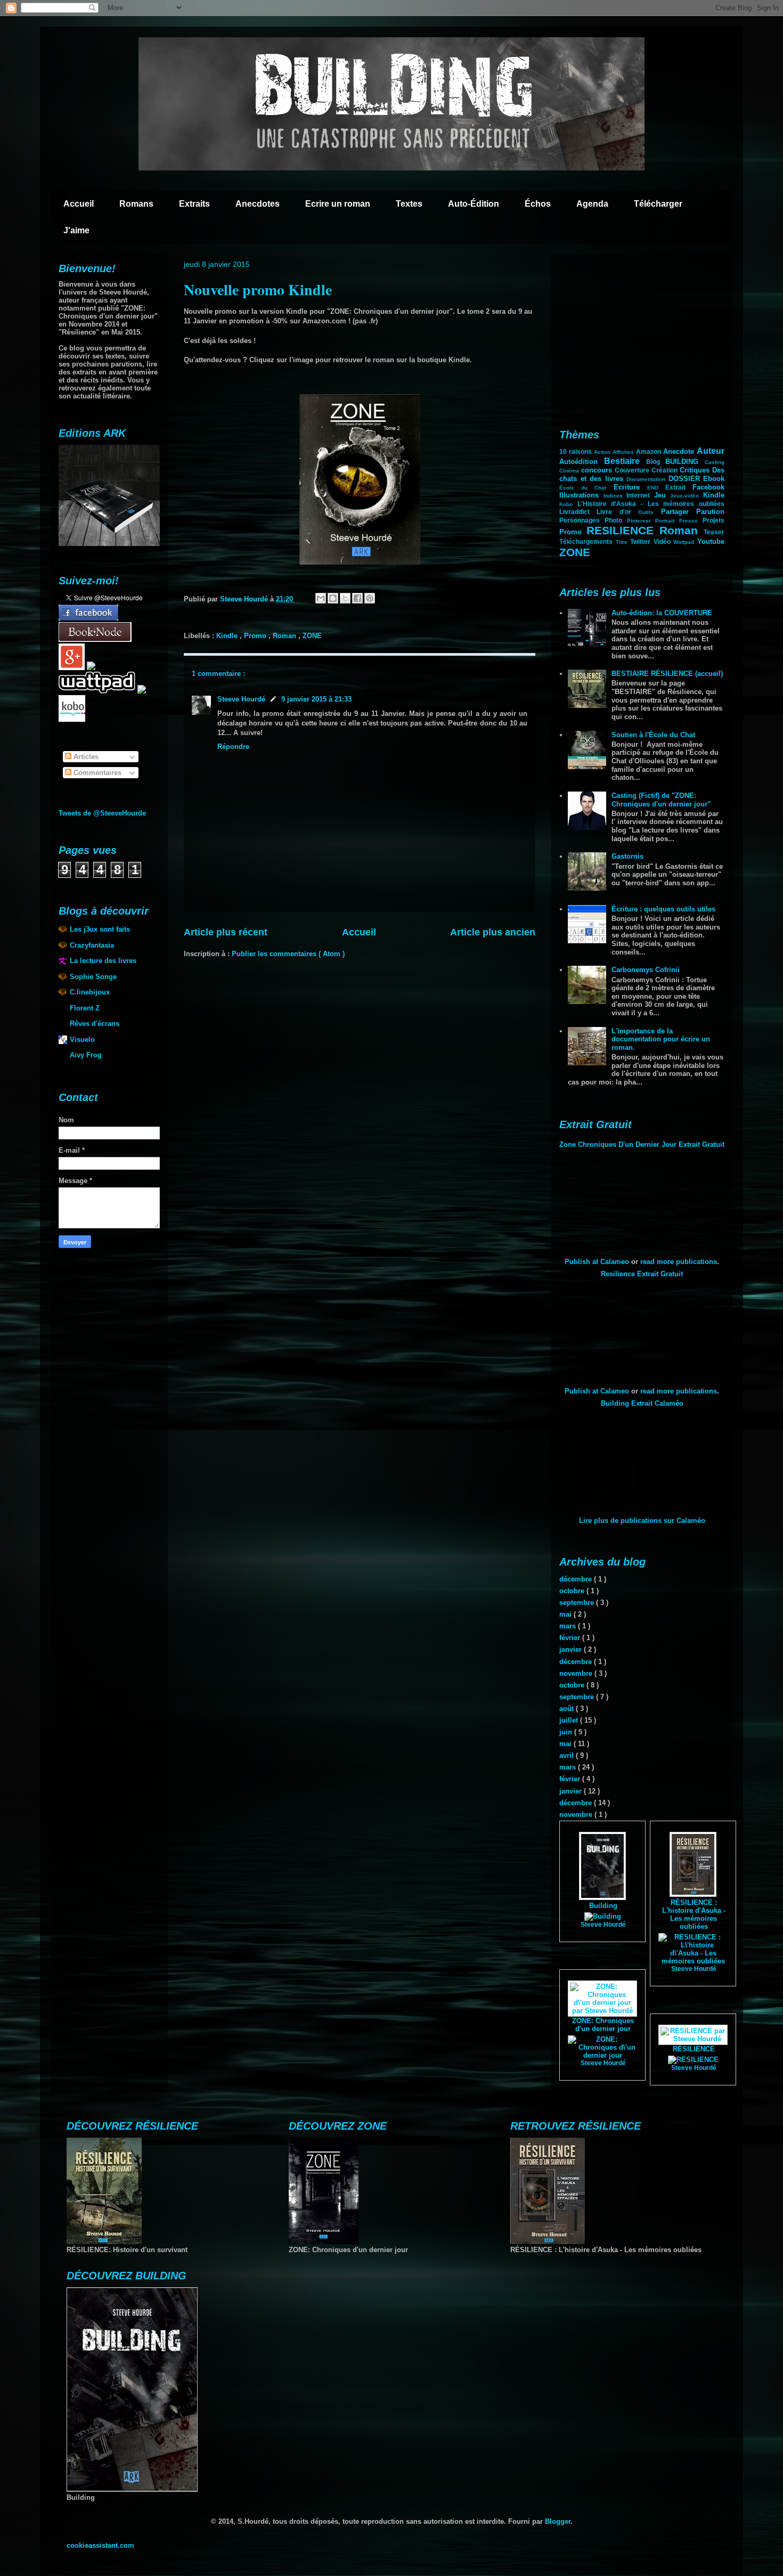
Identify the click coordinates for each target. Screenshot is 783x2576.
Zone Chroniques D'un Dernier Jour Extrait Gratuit (642, 1144)
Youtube (711, 541)
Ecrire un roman (338, 204)
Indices (615, 496)
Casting (715, 462)
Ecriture (630, 487)
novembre (577, 1673)
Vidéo (664, 541)
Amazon (650, 451)
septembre (578, 1603)
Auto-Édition (474, 204)
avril (568, 1755)
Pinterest (641, 521)
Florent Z (85, 1008)
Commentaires (96, 773)
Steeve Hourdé (241, 699)
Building (603, 1906)
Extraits (194, 204)
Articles (85, 757)
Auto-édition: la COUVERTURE (662, 613)
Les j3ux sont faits (100, 929)
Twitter (642, 541)
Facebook (708, 487)
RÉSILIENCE (694, 2049)
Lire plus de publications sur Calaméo (642, 1521)
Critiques (696, 470)
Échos (538, 204)
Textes (409, 204)
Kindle (228, 636)
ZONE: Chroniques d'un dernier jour (603, 2025)
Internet (640, 495)
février (571, 1638)
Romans (136, 204)
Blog (656, 462)
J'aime (76, 230)
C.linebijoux (90, 992)
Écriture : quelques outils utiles (663, 909)
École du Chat (586, 488)
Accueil (79, 204)
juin (567, 1732)
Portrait (667, 521)
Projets (713, 520)
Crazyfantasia (92, 945)
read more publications (679, 1262)
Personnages (582, 520)
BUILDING (685, 462)
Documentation (647, 479)
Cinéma (570, 471)
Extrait (679, 487)
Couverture (633, 470)
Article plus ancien (493, 932)
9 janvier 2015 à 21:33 (316, 699)
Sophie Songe (93, 977)
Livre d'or (617, 512)
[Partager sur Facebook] (357, 598)
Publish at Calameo (597, 1262)
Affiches (624, 452)
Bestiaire (625, 461)
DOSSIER (686, 479)
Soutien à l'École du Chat (653, 735)
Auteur (711, 451)
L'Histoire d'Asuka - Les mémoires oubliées (651, 504)
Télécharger (658, 204)
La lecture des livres (103, 961)
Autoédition (582, 462)
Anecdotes (258, 204)
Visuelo (82, 1040)
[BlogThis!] (333, 598)
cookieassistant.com (100, 2545)
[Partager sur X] (345, 598)
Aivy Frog (86, 1055)
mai (566, 1614)
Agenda (592, 204)
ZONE (312, 636)
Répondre (233, 747)
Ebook (714, 479)
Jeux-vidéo (687, 496)
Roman (286, 636)
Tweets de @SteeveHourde (102, 813)
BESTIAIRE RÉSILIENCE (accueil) (667, 674)
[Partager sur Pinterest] (370, 598)
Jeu (662, 495)
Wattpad (685, 542)
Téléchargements (588, 541)
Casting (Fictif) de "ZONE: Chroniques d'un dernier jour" (661, 800)
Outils (649, 512)
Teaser (714, 532)
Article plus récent (226, 932)
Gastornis (627, 856)
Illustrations (581, 495)
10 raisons (577, 451)
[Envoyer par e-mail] (321, 598)
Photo (616, 520)
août (568, 1709)
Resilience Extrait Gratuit (642, 1274)
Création (666, 470)
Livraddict (578, 512)
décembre (577, 1579)
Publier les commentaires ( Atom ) (288, 954)
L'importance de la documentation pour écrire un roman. (661, 1039)
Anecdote (680, 451)
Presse (691, 521)
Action (603, 452)
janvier (572, 1649)
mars (569, 1626)
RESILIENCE (623, 530)
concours (598, 470)
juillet (570, 1720)
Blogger (558, 2521)
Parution (710, 512)
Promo (256, 636)
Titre (623, 542)
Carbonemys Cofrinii (646, 970)
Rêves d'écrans (95, 1024)
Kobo (568, 504)
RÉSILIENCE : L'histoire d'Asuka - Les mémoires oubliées (694, 1914)
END (656, 488)
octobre (573, 1591)
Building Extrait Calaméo (642, 1403)
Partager (679, 512)
